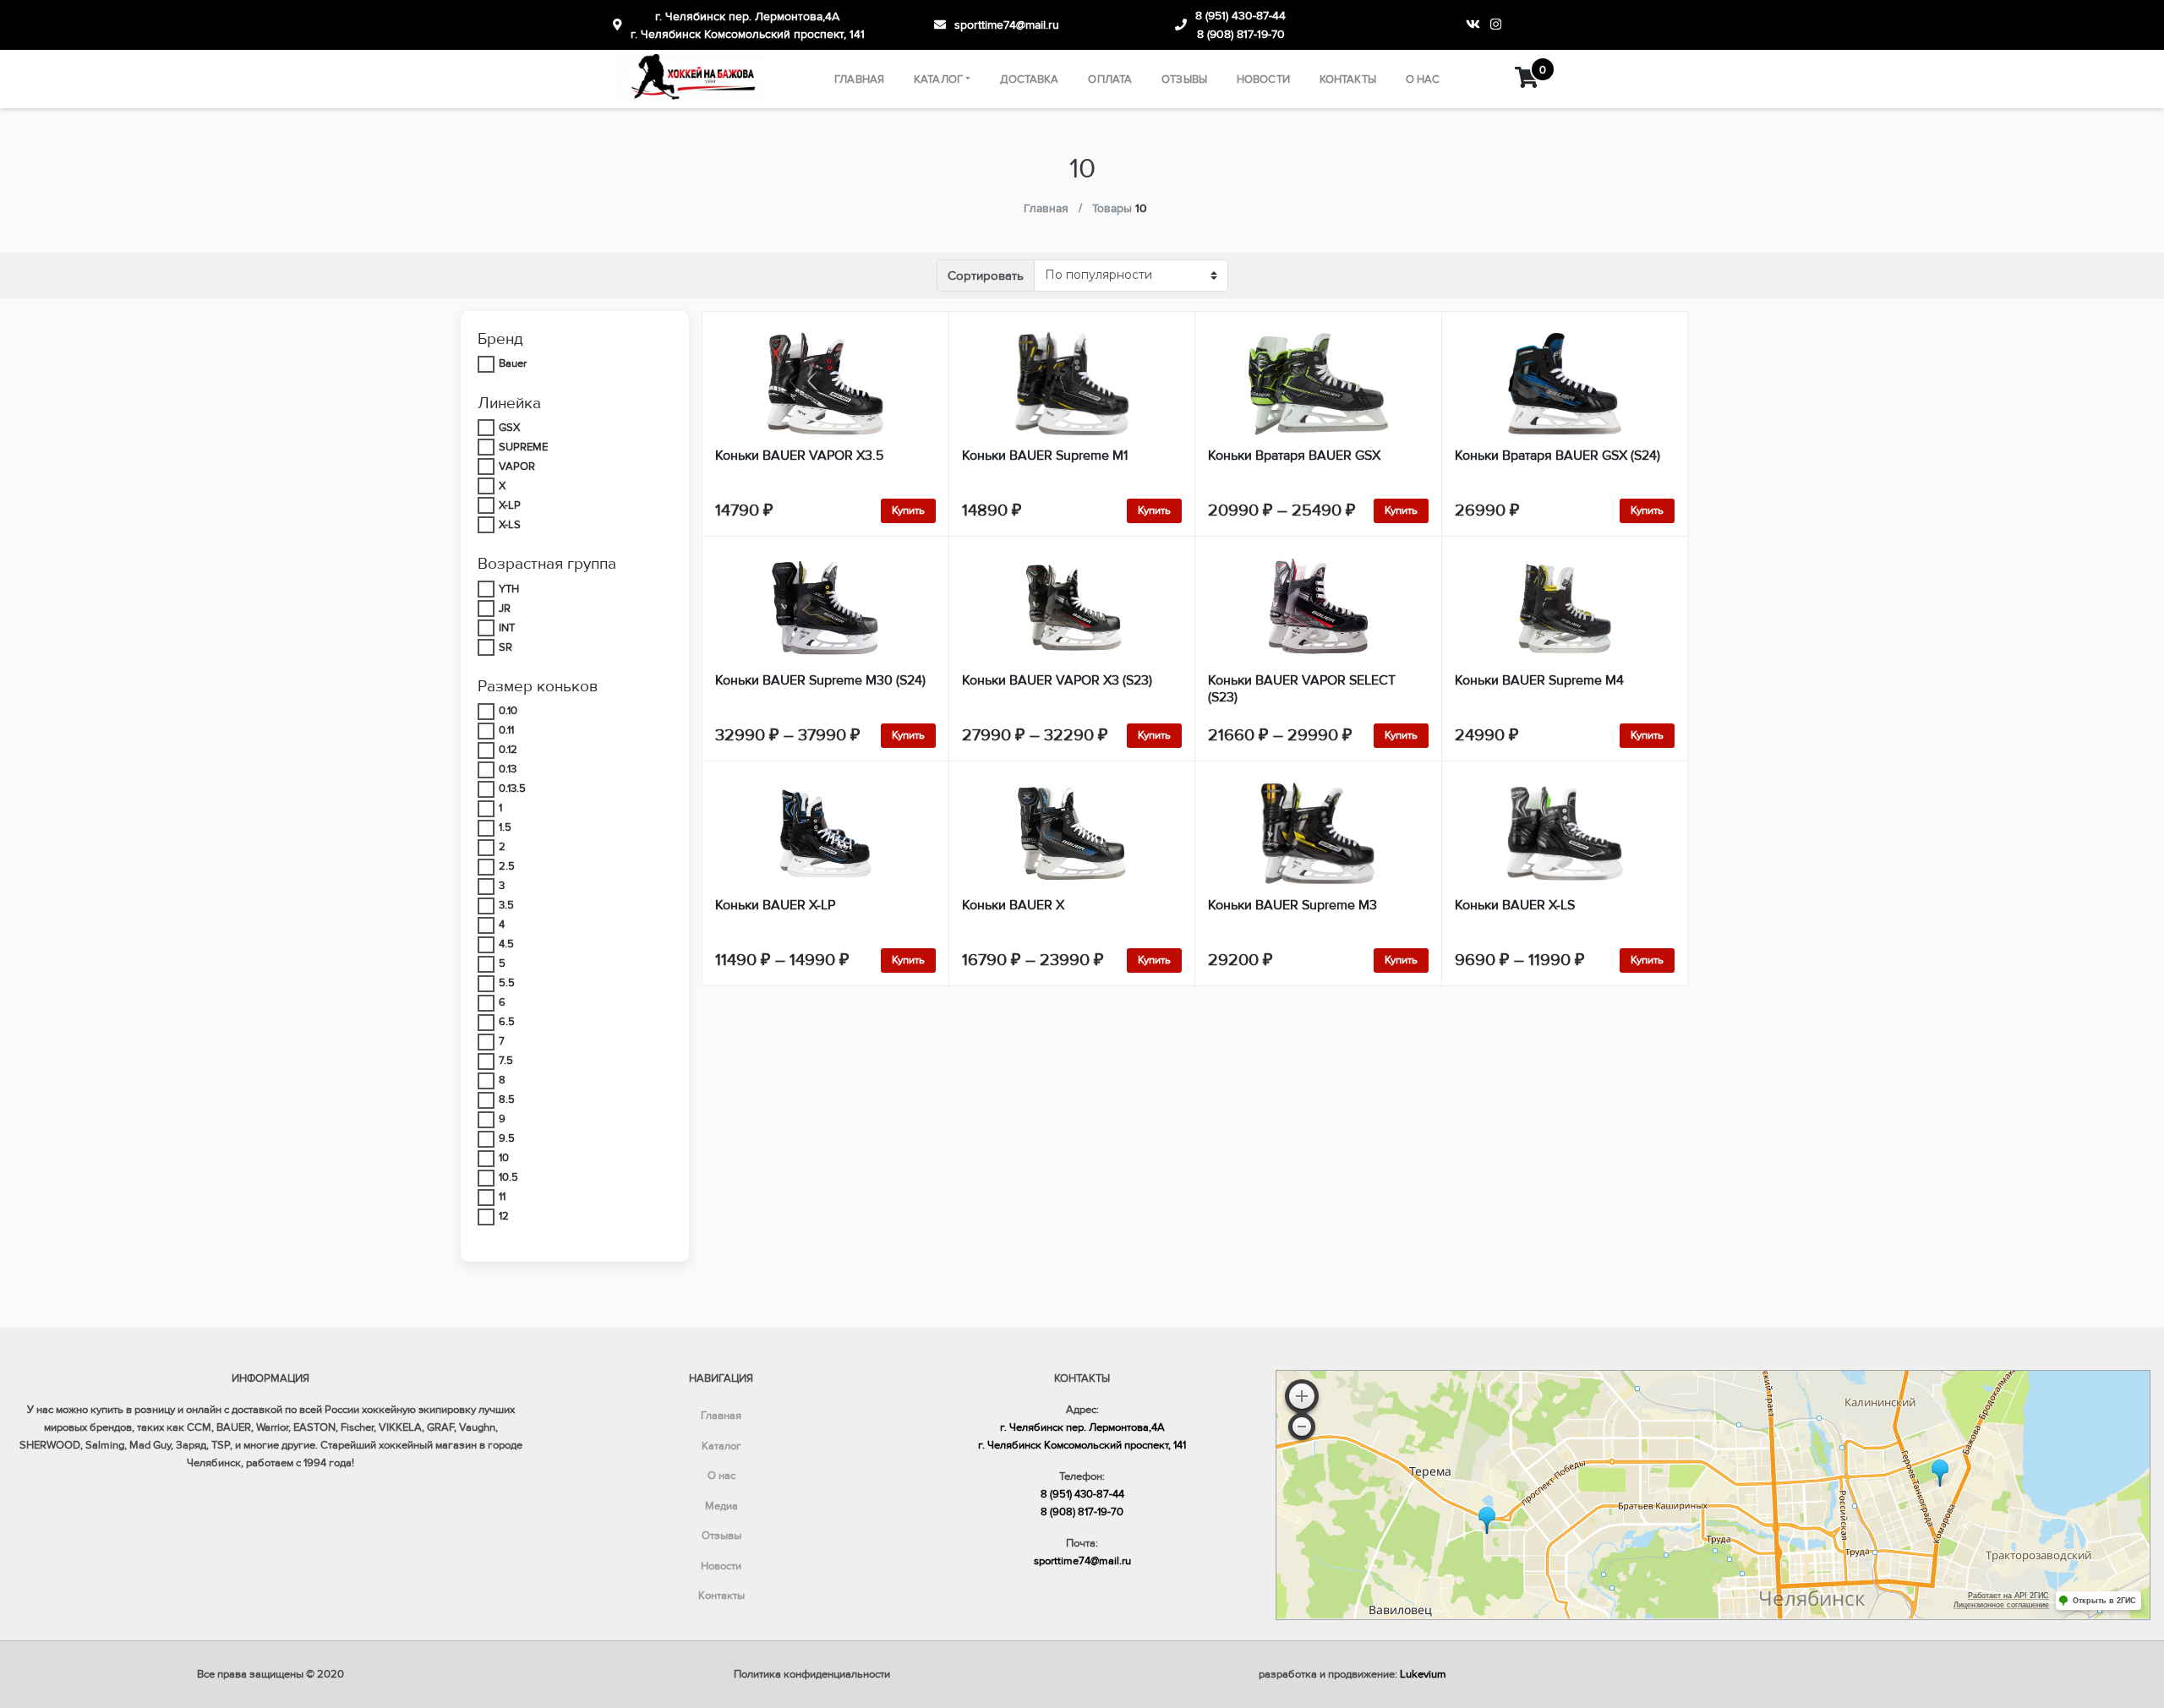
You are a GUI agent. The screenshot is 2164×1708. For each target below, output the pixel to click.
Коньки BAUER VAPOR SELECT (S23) (1302, 689)
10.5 (508, 1177)
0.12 (508, 750)
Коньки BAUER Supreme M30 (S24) (820, 680)
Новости (1263, 79)
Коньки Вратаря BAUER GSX (1294, 456)
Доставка (1029, 79)
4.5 (506, 944)
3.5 (506, 905)
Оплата (1110, 79)
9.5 (507, 1138)
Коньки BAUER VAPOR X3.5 (799, 456)
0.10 (508, 711)
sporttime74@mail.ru (1007, 25)
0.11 (506, 730)
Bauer (513, 363)
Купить (908, 510)
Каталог (938, 79)
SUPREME (523, 447)
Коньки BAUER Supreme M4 (1539, 680)
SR (505, 647)
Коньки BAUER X (1013, 905)
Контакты (1348, 79)
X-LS (510, 525)
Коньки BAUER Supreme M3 (1292, 905)
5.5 (507, 983)
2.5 (507, 866)
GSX (509, 428)
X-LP (510, 505)
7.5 (506, 1061)
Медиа (721, 1506)
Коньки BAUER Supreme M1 (1045, 456)
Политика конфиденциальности (812, 1674)
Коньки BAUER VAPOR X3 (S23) (1057, 680)
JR (505, 608)
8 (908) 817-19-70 (1241, 34)
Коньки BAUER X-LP (775, 905)
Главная (859, 79)
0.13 (508, 769)
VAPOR (517, 467)
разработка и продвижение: (1352, 1674)
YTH (509, 589)
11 (502, 1197)
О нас (1423, 79)
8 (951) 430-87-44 (1240, 16)
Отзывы (1184, 79)
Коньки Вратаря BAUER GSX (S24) (1557, 456)
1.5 (505, 827)
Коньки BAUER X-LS (1515, 905)
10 (504, 1158)
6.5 (507, 1022)
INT (507, 628)
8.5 (507, 1100)
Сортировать (986, 276)
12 (504, 1216)
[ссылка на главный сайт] (690, 79)
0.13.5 (512, 789)
